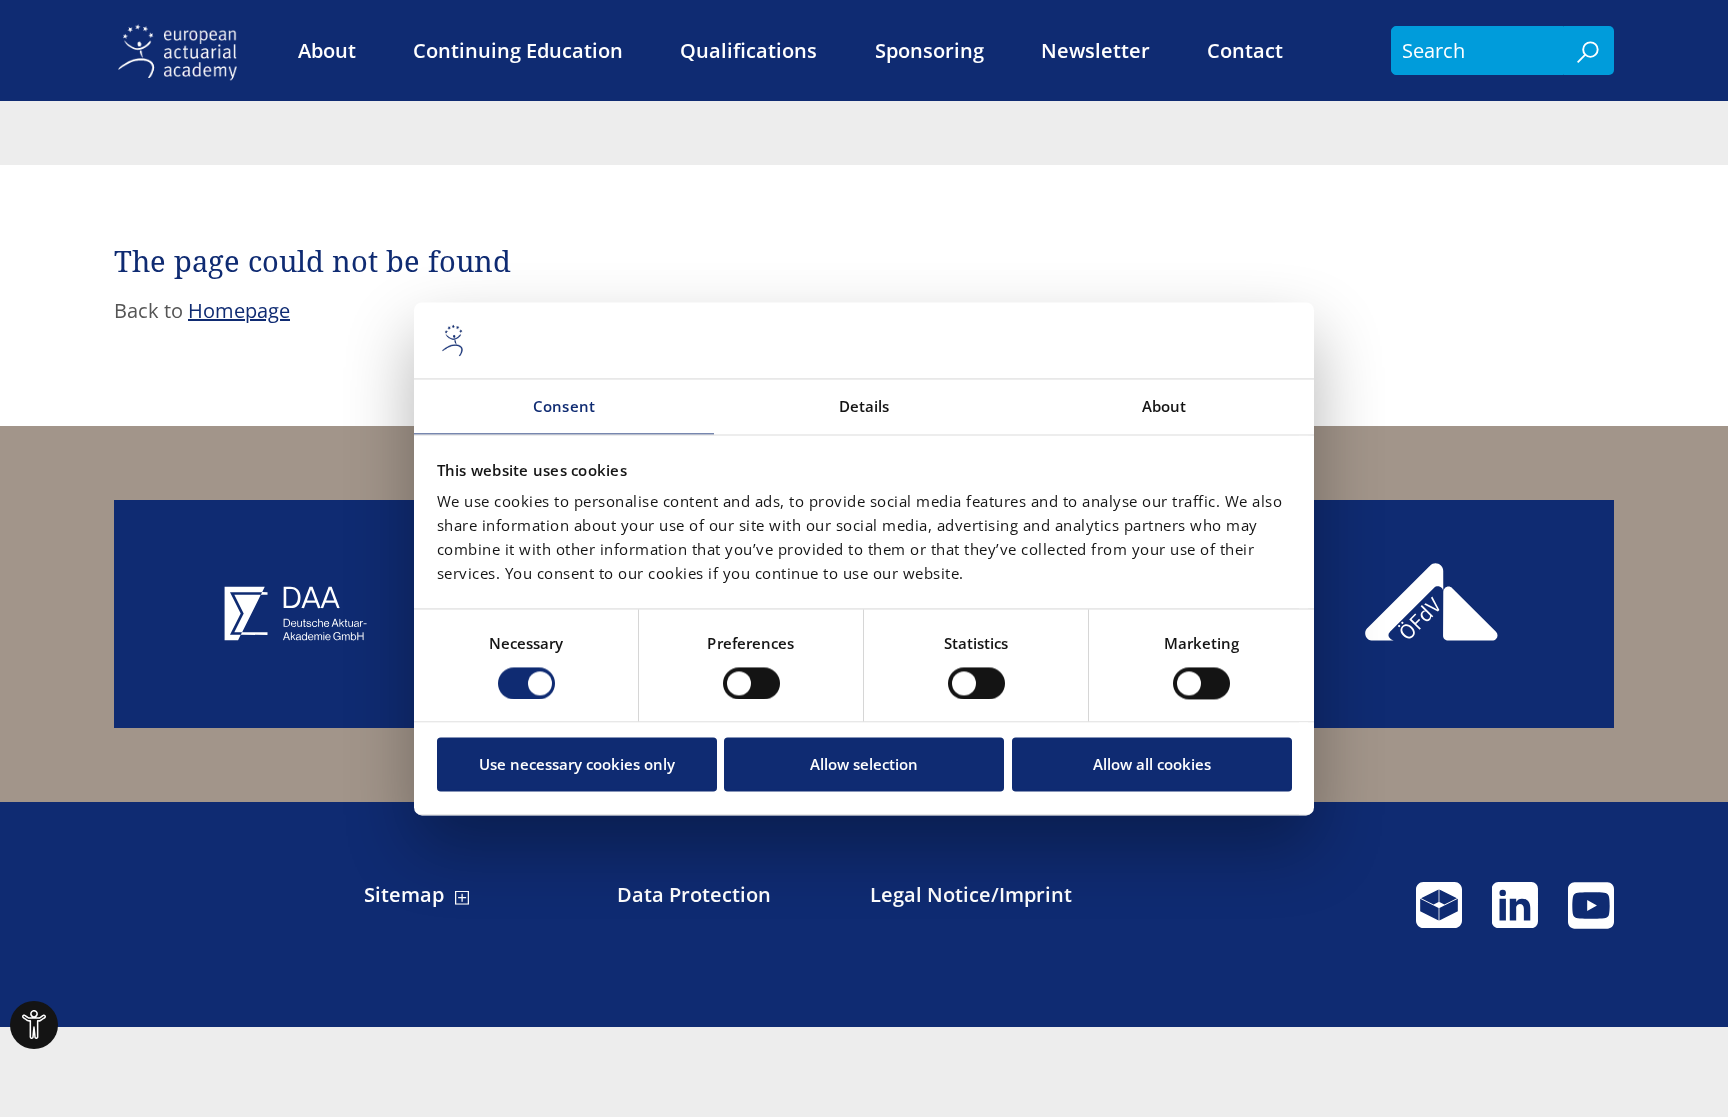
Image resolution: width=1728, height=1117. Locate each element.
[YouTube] (1591, 914)
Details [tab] (864, 407)
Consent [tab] (564, 407)
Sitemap (404, 895)
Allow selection (864, 765)
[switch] (751, 683)
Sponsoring (929, 51)
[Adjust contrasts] (34, 1025)
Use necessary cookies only (577, 765)
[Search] (1589, 50)
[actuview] (1439, 914)
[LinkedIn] (1515, 914)
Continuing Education (518, 51)
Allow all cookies (1152, 765)
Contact (1245, 51)
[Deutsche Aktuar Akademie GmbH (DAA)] (295, 614)
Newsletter (1095, 51)
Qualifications (748, 51)
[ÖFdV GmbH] (1432, 614)
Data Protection (694, 895)
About (327, 51)
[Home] (183, 50)
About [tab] (1164, 407)
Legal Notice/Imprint (971, 895)
